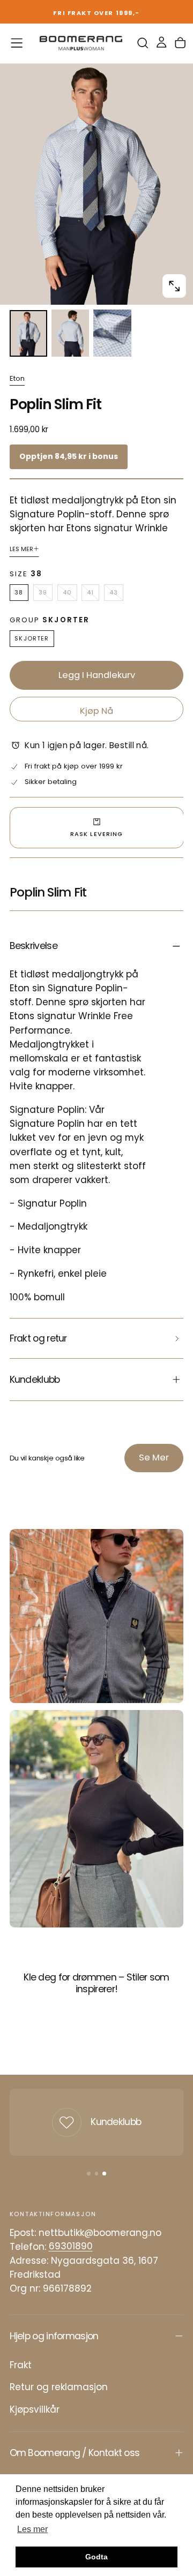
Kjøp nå (96, 711)
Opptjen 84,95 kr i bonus (69, 456)
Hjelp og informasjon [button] (54, 2336)
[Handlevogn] (180, 43)
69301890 (71, 2247)
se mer (154, 1458)
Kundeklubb (116, 2122)
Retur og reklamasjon (59, 2387)
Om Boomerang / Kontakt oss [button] (75, 2453)
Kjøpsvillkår (35, 2409)
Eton (17, 379)
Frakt (21, 2365)
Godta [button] (96, 2557)
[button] (17, 43)
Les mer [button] (32, 2529)
